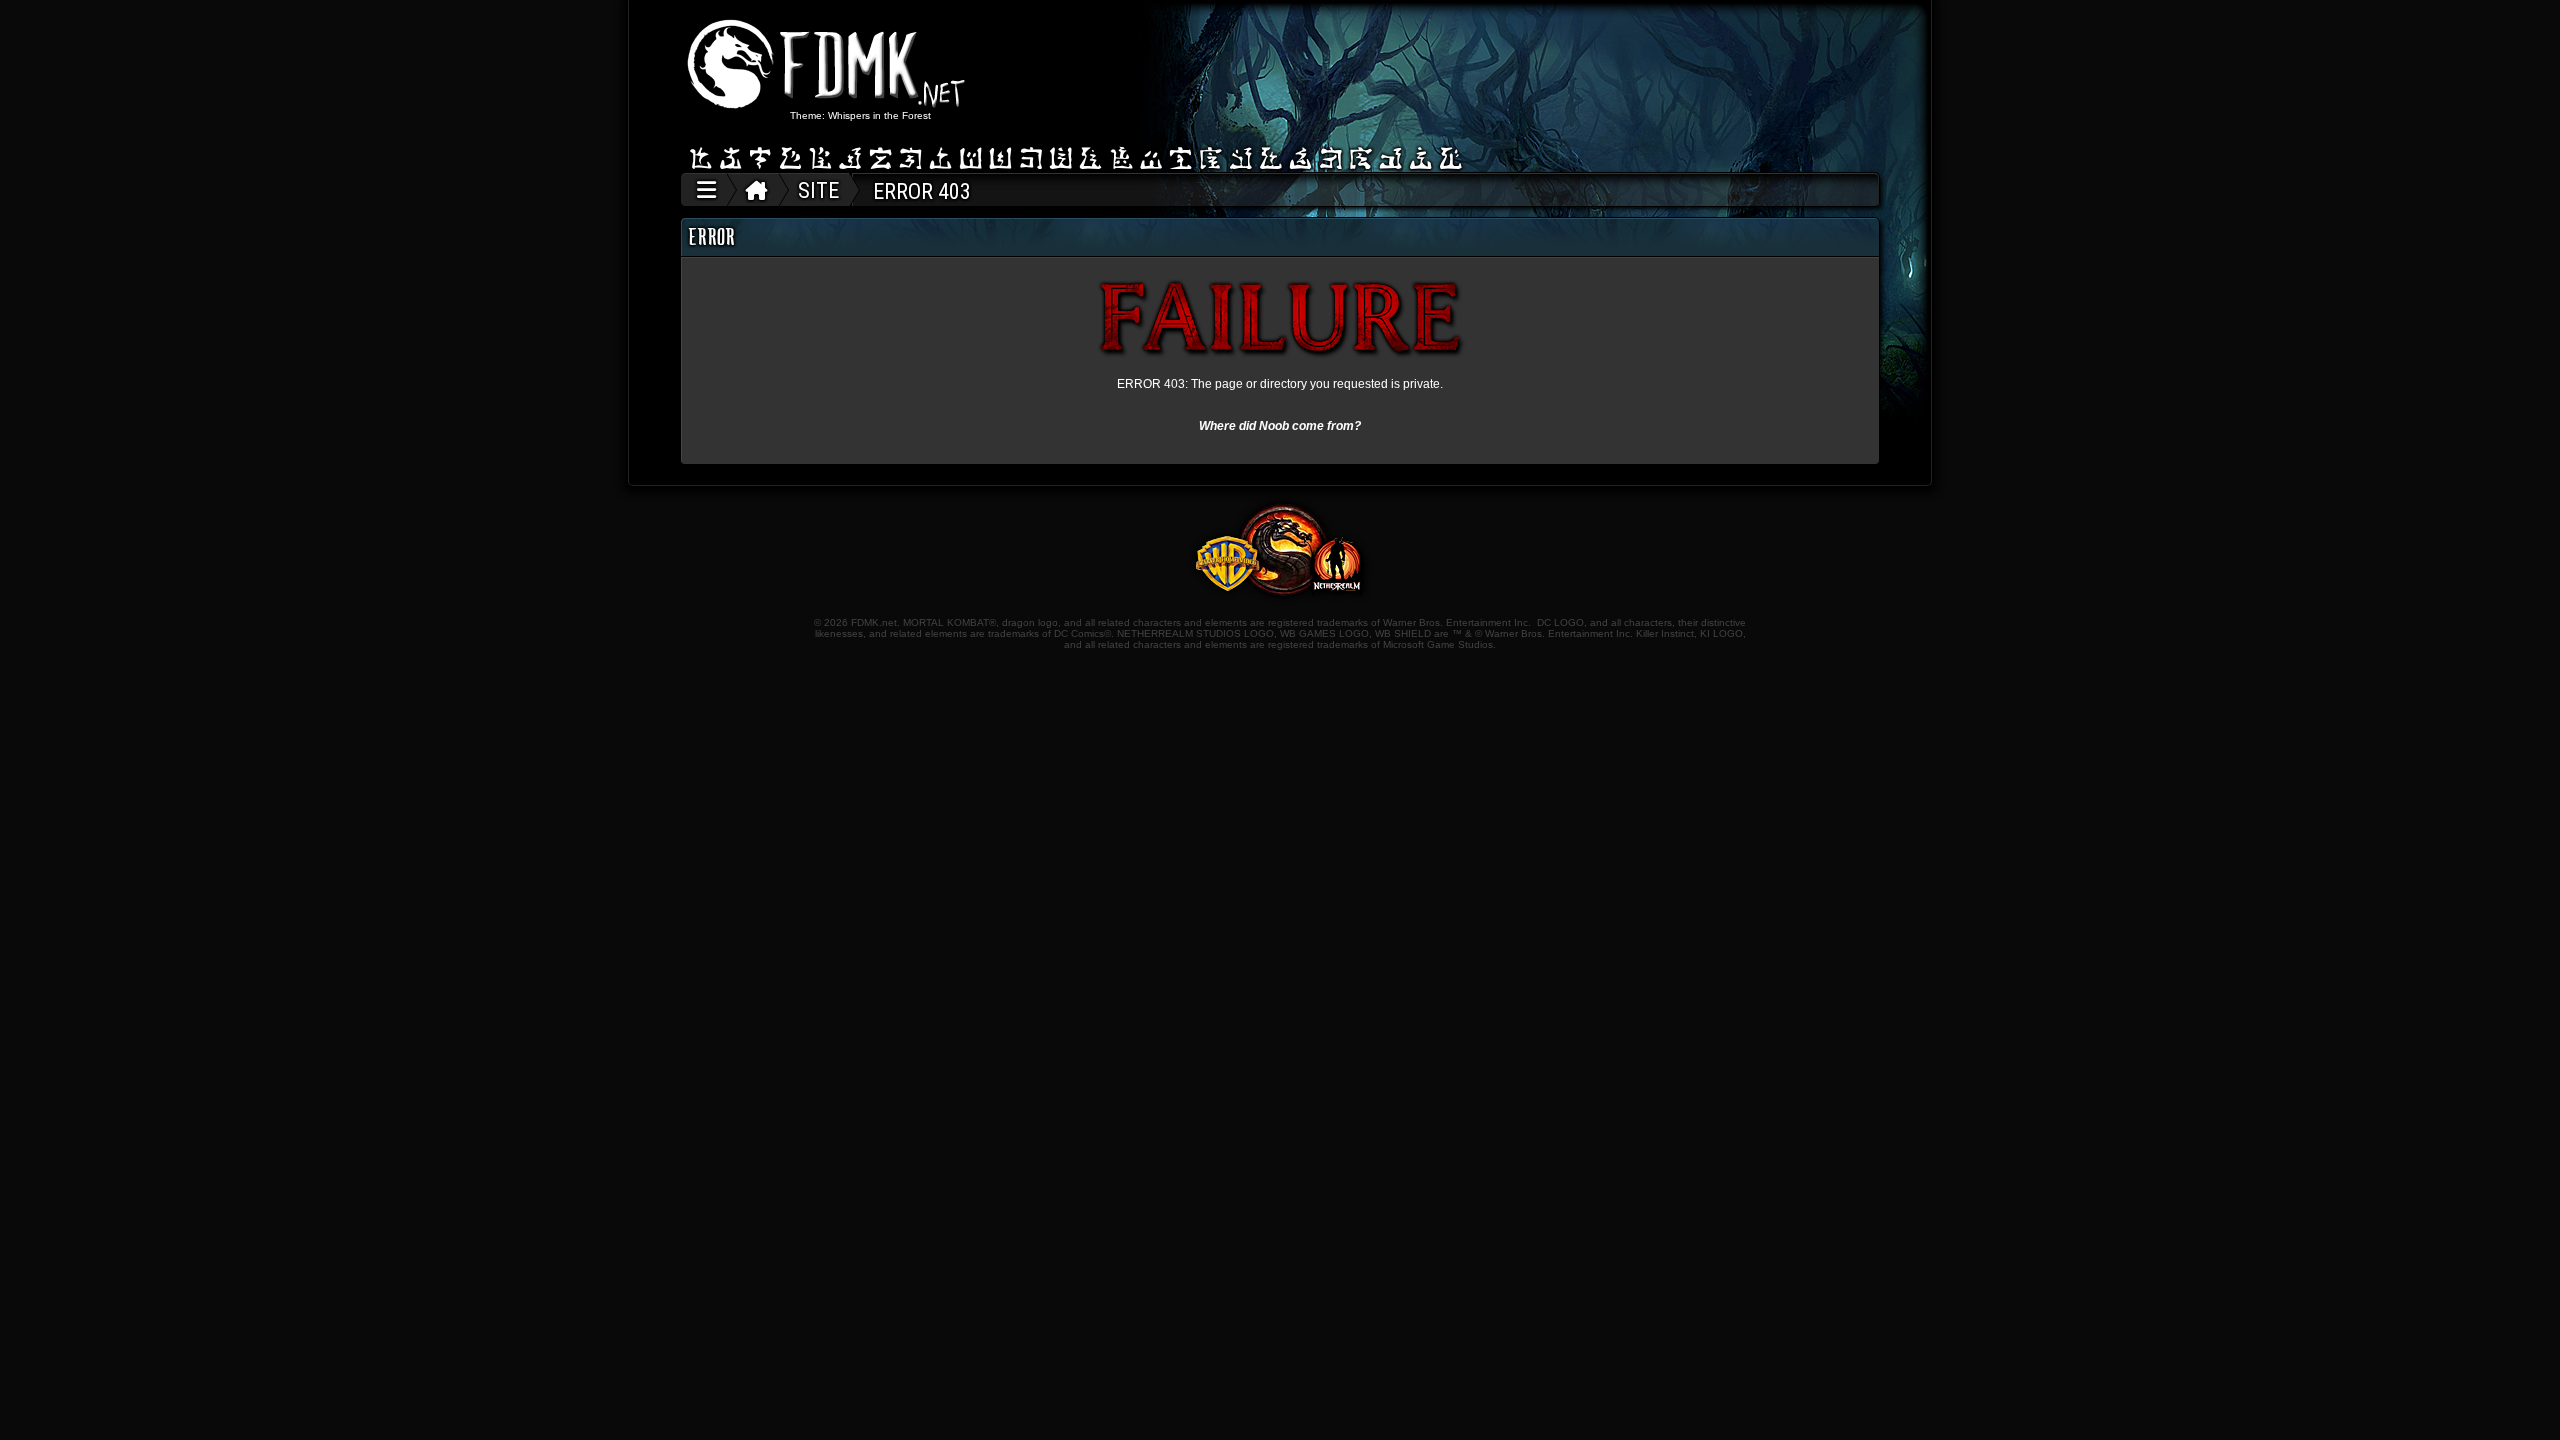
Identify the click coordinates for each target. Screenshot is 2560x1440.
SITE (818, 190)
